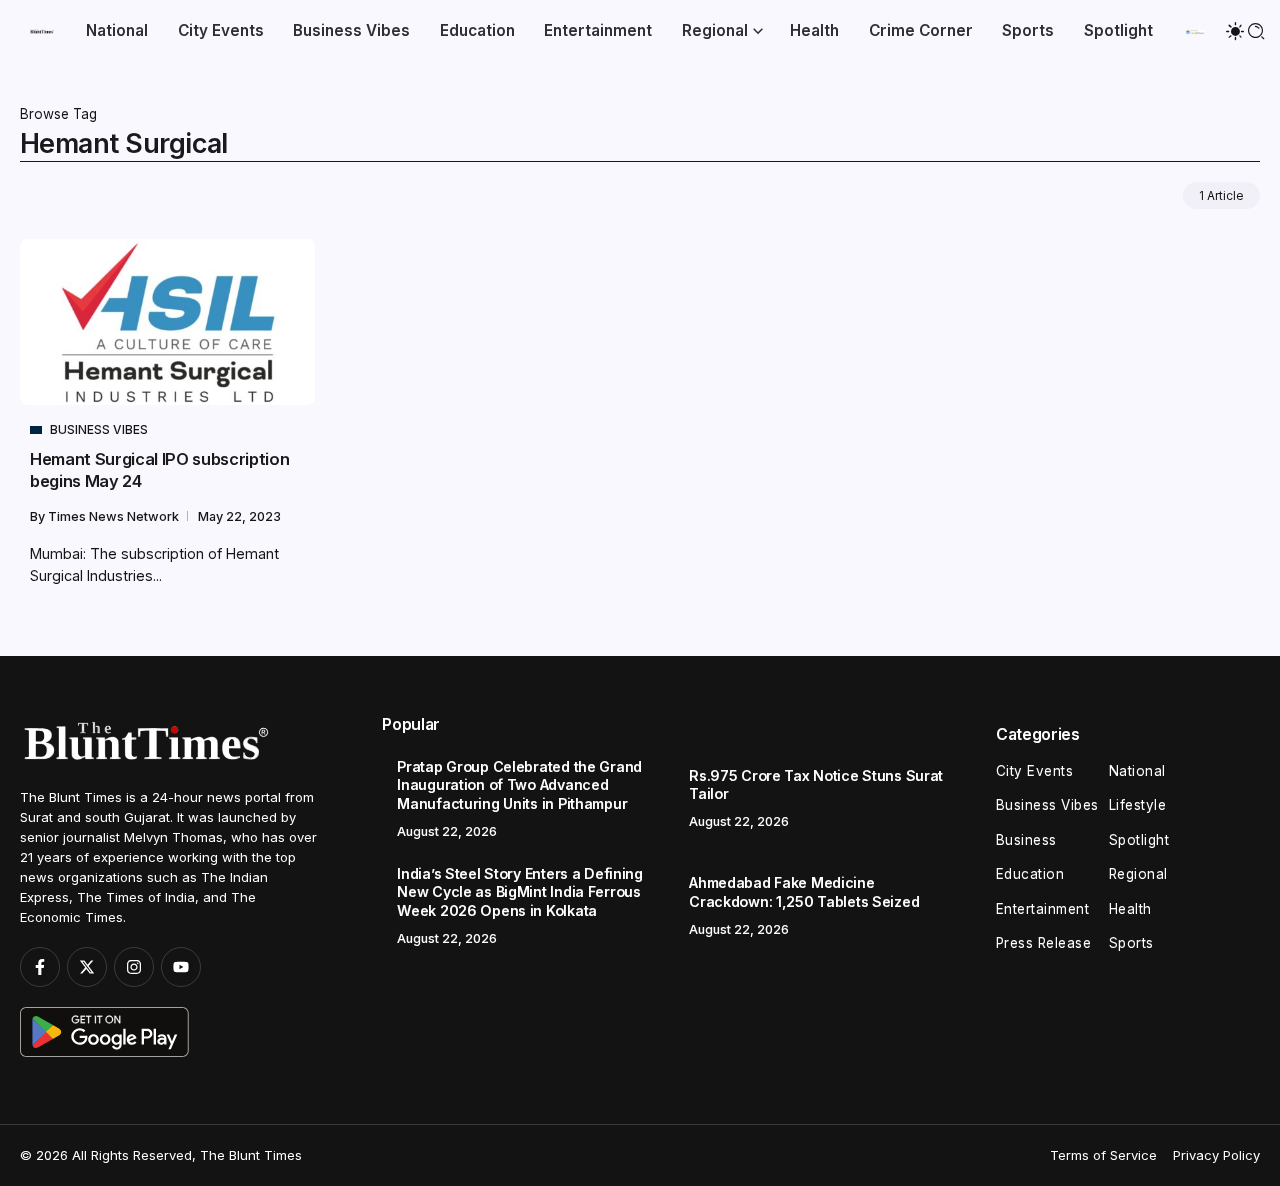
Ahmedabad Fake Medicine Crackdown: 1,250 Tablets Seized (804, 892)
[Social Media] (40, 967)
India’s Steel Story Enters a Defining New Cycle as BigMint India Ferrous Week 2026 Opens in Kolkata (519, 892)
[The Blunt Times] (42, 30)
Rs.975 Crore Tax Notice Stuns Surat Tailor (816, 785)
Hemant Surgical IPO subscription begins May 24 (159, 469)
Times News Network (115, 516)
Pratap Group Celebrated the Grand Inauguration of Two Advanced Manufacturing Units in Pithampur (519, 785)
